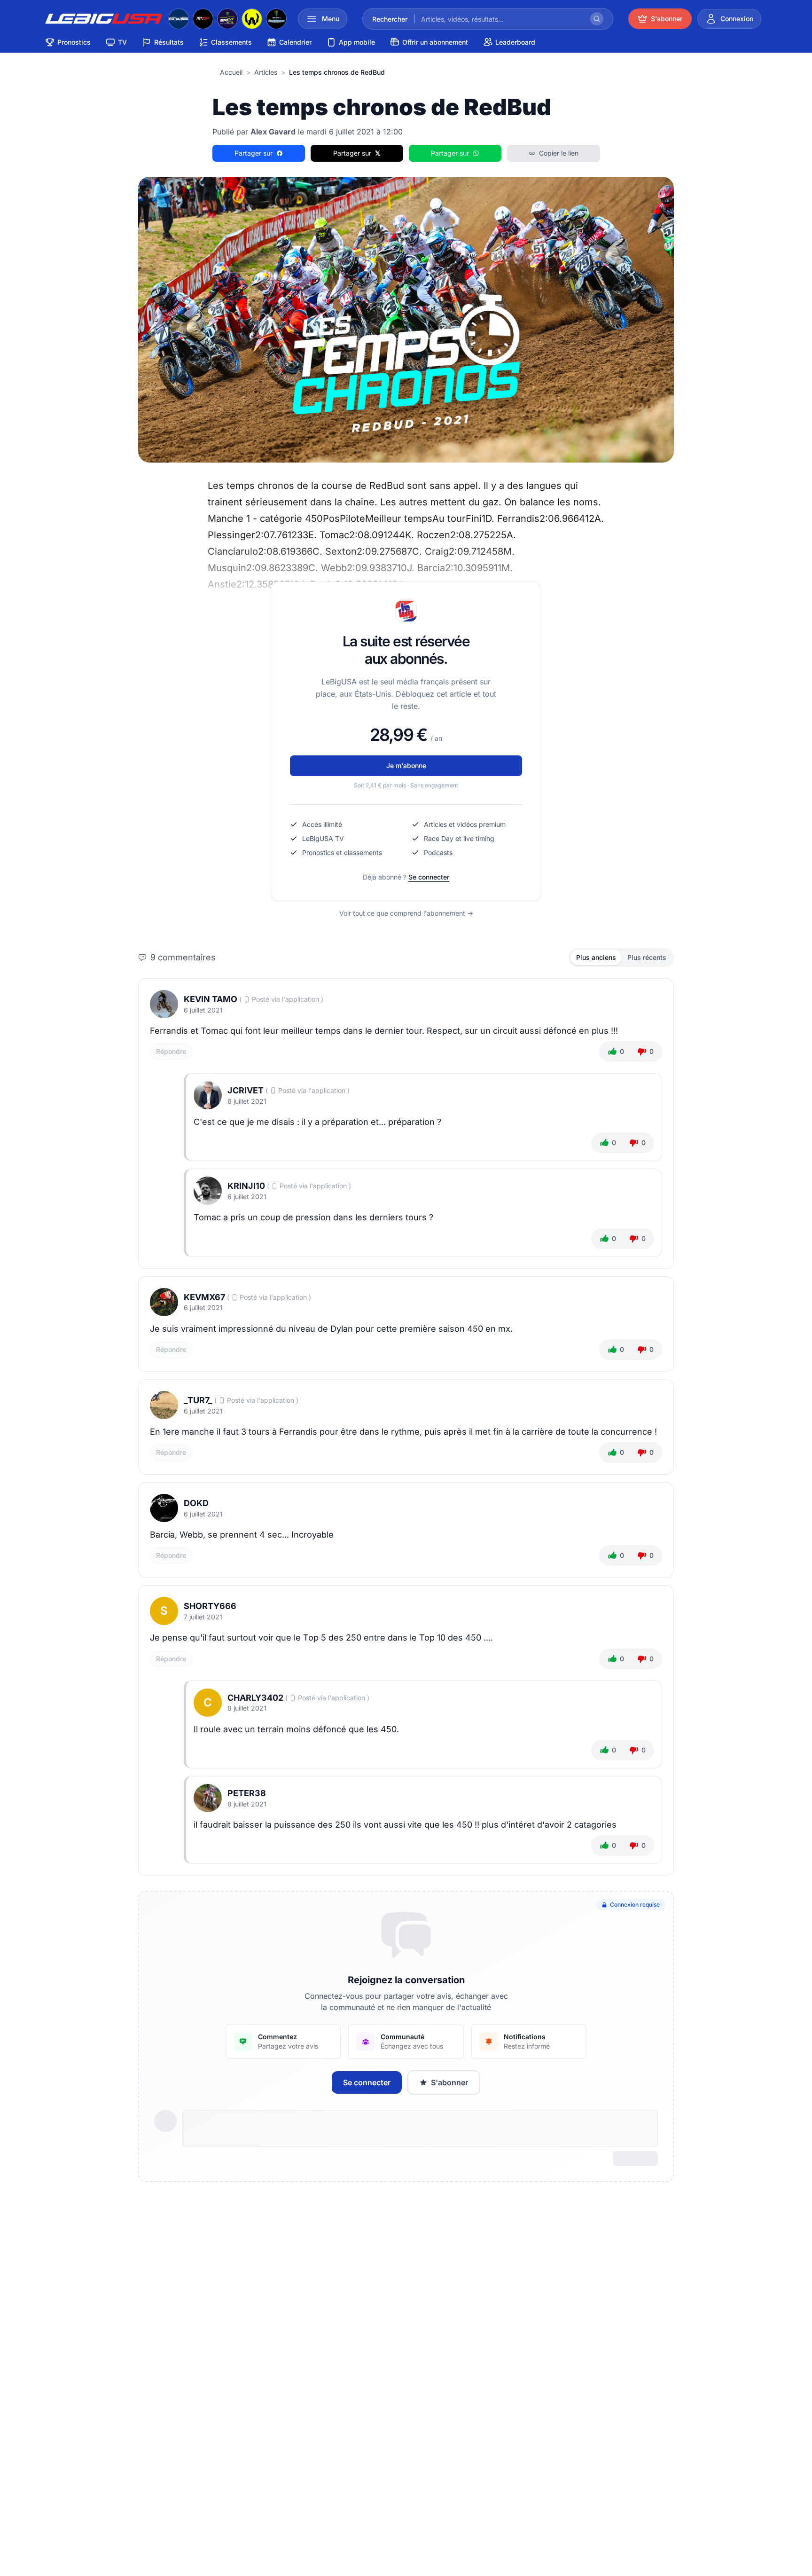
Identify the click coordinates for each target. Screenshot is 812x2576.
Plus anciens (596, 957)
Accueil (231, 72)
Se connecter (429, 877)
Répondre (171, 1051)
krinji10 (246, 1186)
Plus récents (647, 957)
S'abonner (449, 2082)
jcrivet (246, 1090)
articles (266, 72)
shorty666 (210, 1606)
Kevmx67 (204, 1297)
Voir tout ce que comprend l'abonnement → (406, 913)
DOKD (196, 1503)
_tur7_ (198, 1400)
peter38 (247, 1793)
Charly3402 (255, 1698)
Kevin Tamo (211, 999)
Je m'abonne (406, 766)
